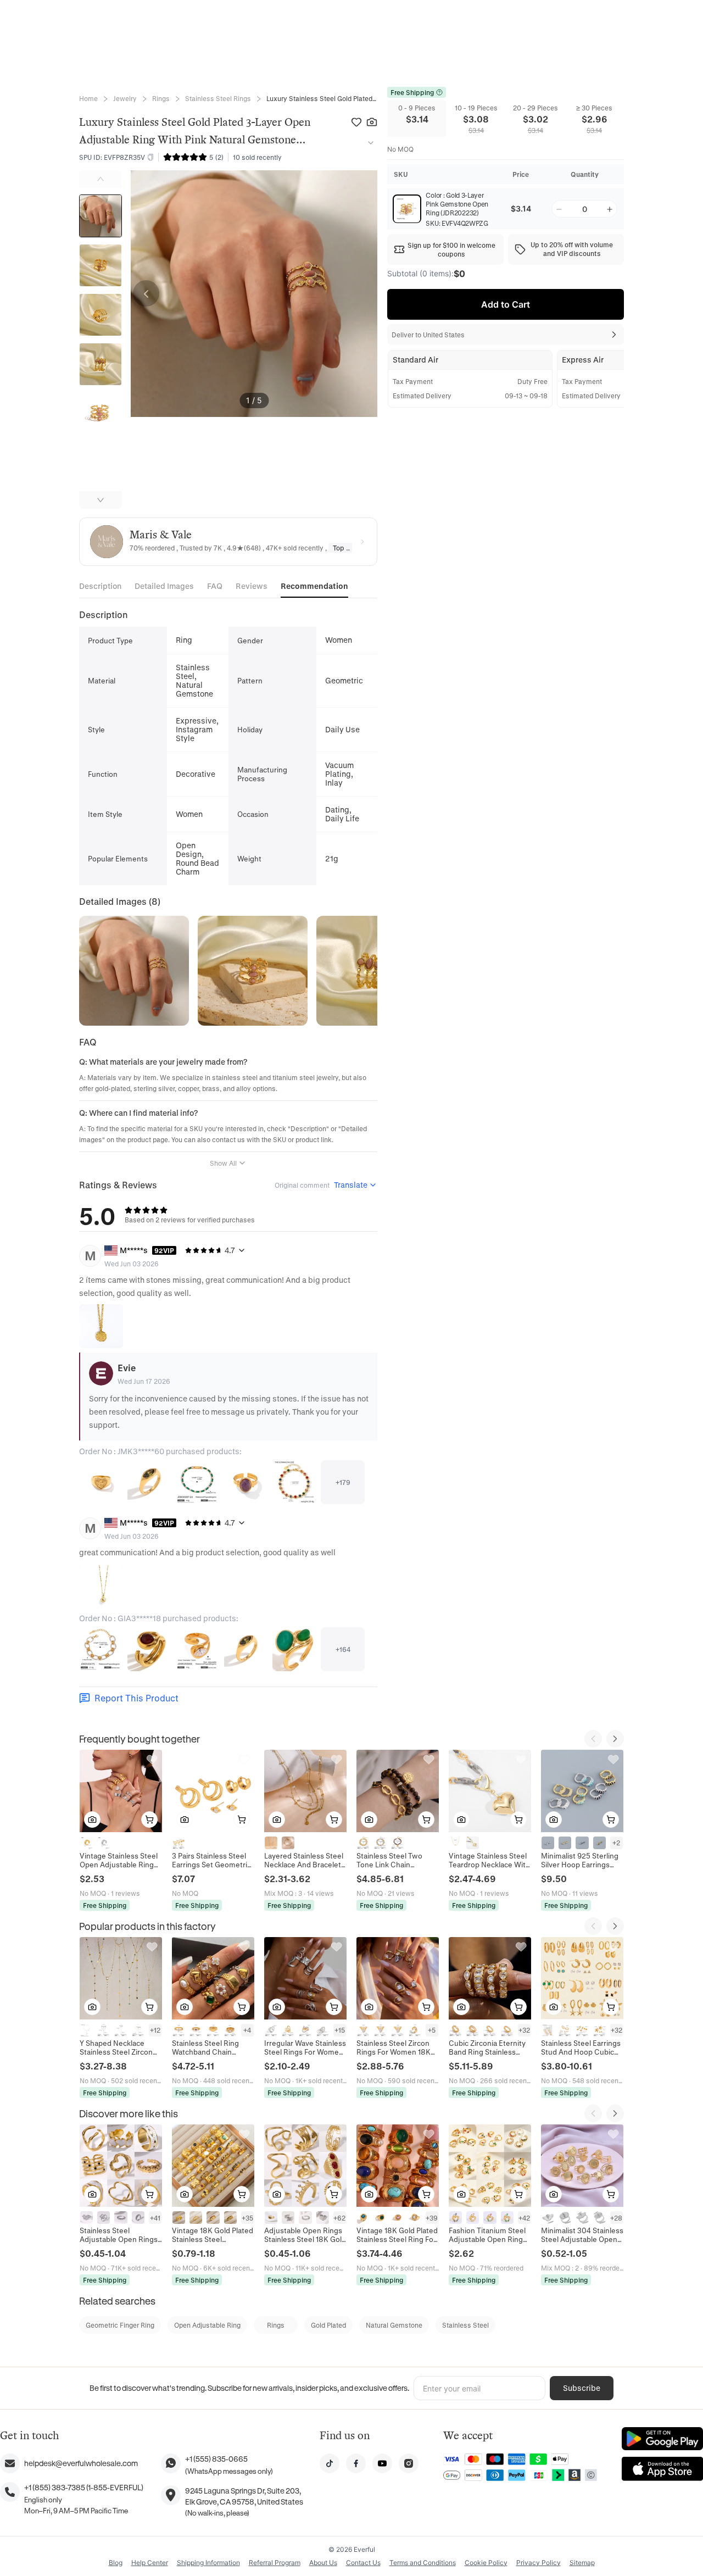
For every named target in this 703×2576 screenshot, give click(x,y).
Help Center (150, 2563)
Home (88, 98)
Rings (161, 98)
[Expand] (369, 143)
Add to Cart (506, 304)
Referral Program (275, 2563)
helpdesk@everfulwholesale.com (81, 2463)
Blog (116, 2563)
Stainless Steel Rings (218, 98)
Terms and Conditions (423, 2563)
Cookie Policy (486, 2563)
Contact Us (363, 2563)
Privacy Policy (539, 2563)
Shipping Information (208, 2563)
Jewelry (125, 98)
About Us (323, 2563)
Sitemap (582, 2563)
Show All (223, 1163)
